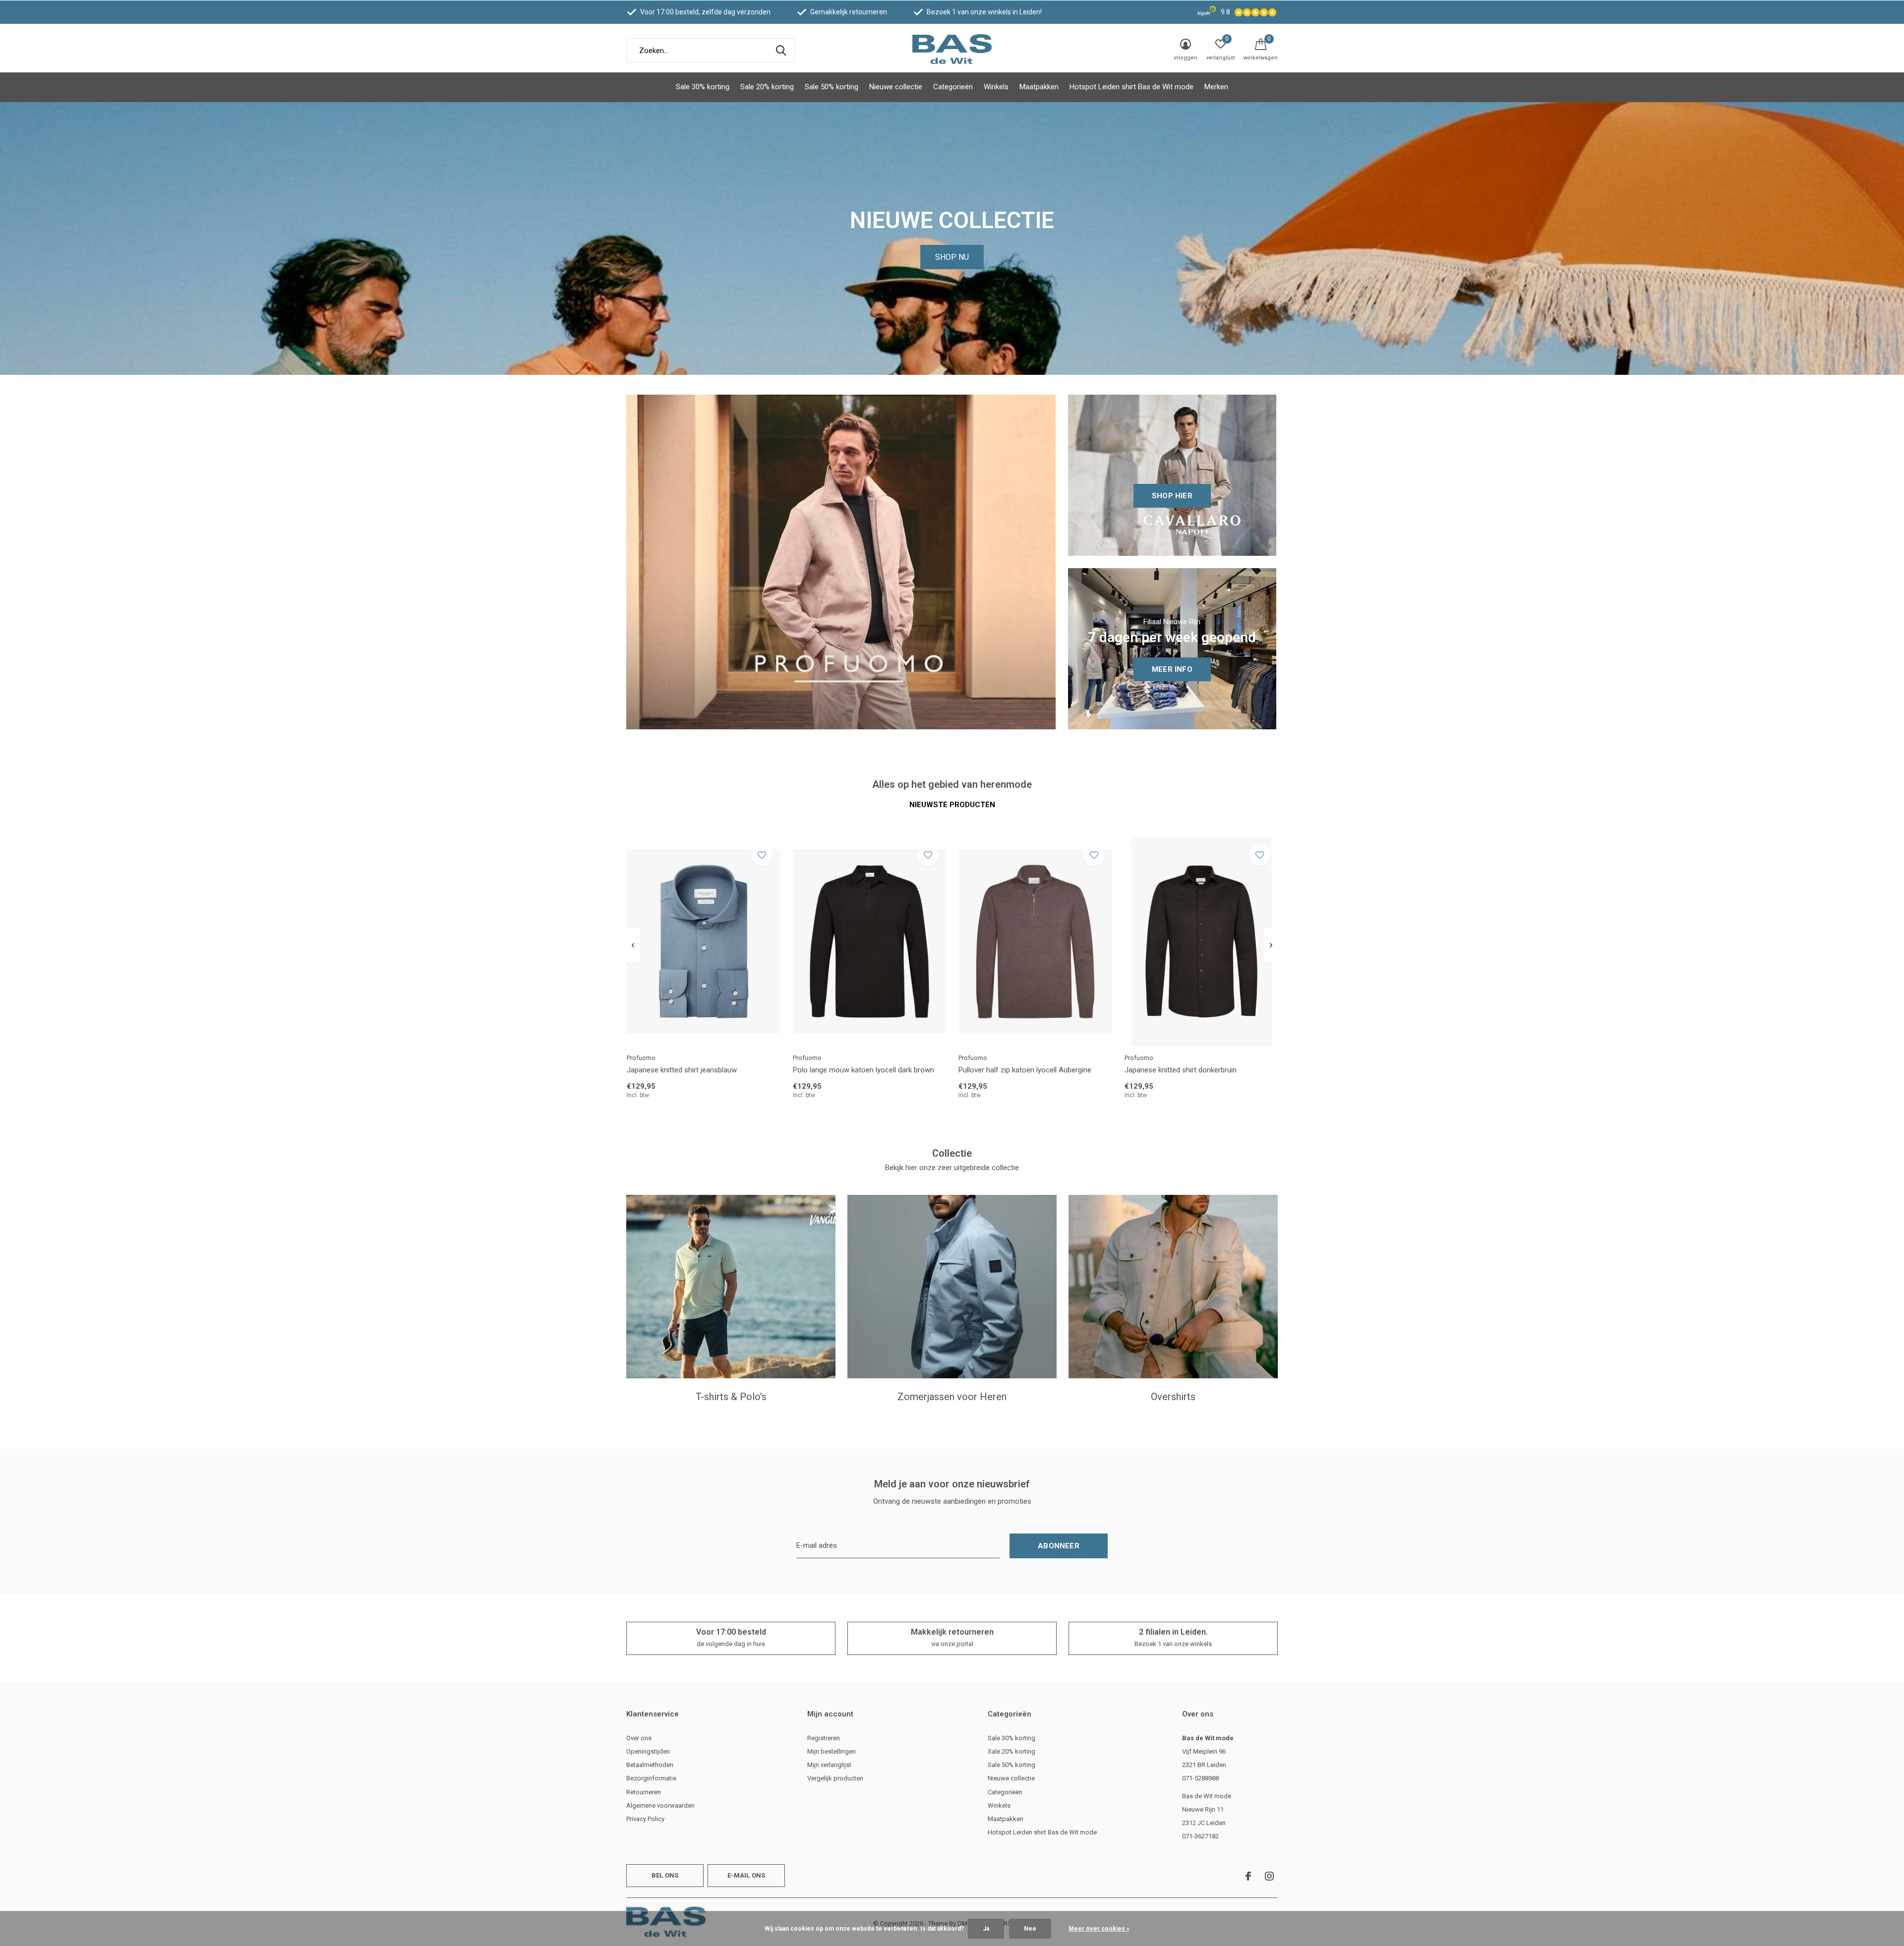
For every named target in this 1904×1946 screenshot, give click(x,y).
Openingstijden (648, 1751)
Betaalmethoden (650, 1765)
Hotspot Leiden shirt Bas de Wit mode (1131, 87)
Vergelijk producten (835, 1778)
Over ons (639, 1738)
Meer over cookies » (1099, 1929)
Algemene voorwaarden (660, 1805)
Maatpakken (1039, 87)
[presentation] (633, 945)
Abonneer (1059, 1546)
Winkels (996, 87)
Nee (1030, 1929)
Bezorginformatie (651, 1778)
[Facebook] (1248, 1876)
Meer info (1172, 669)
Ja (986, 1929)
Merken (1216, 87)
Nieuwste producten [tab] (952, 805)
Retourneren (644, 1792)
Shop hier (1172, 496)
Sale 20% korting (767, 87)
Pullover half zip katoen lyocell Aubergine (1025, 1070)
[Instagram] (1269, 1876)
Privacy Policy (645, 1819)
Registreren (824, 1738)
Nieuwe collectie (896, 87)
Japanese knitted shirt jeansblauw (682, 1070)
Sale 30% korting (703, 87)
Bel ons (665, 1875)
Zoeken (781, 51)
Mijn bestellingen (832, 1751)
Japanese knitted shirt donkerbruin (1181, 1070)
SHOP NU (952, 257)
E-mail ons (746, 1875)
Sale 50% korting (832, 87)
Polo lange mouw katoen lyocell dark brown (863, 1070)
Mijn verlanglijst (829, 1765)
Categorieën (953, 87)
